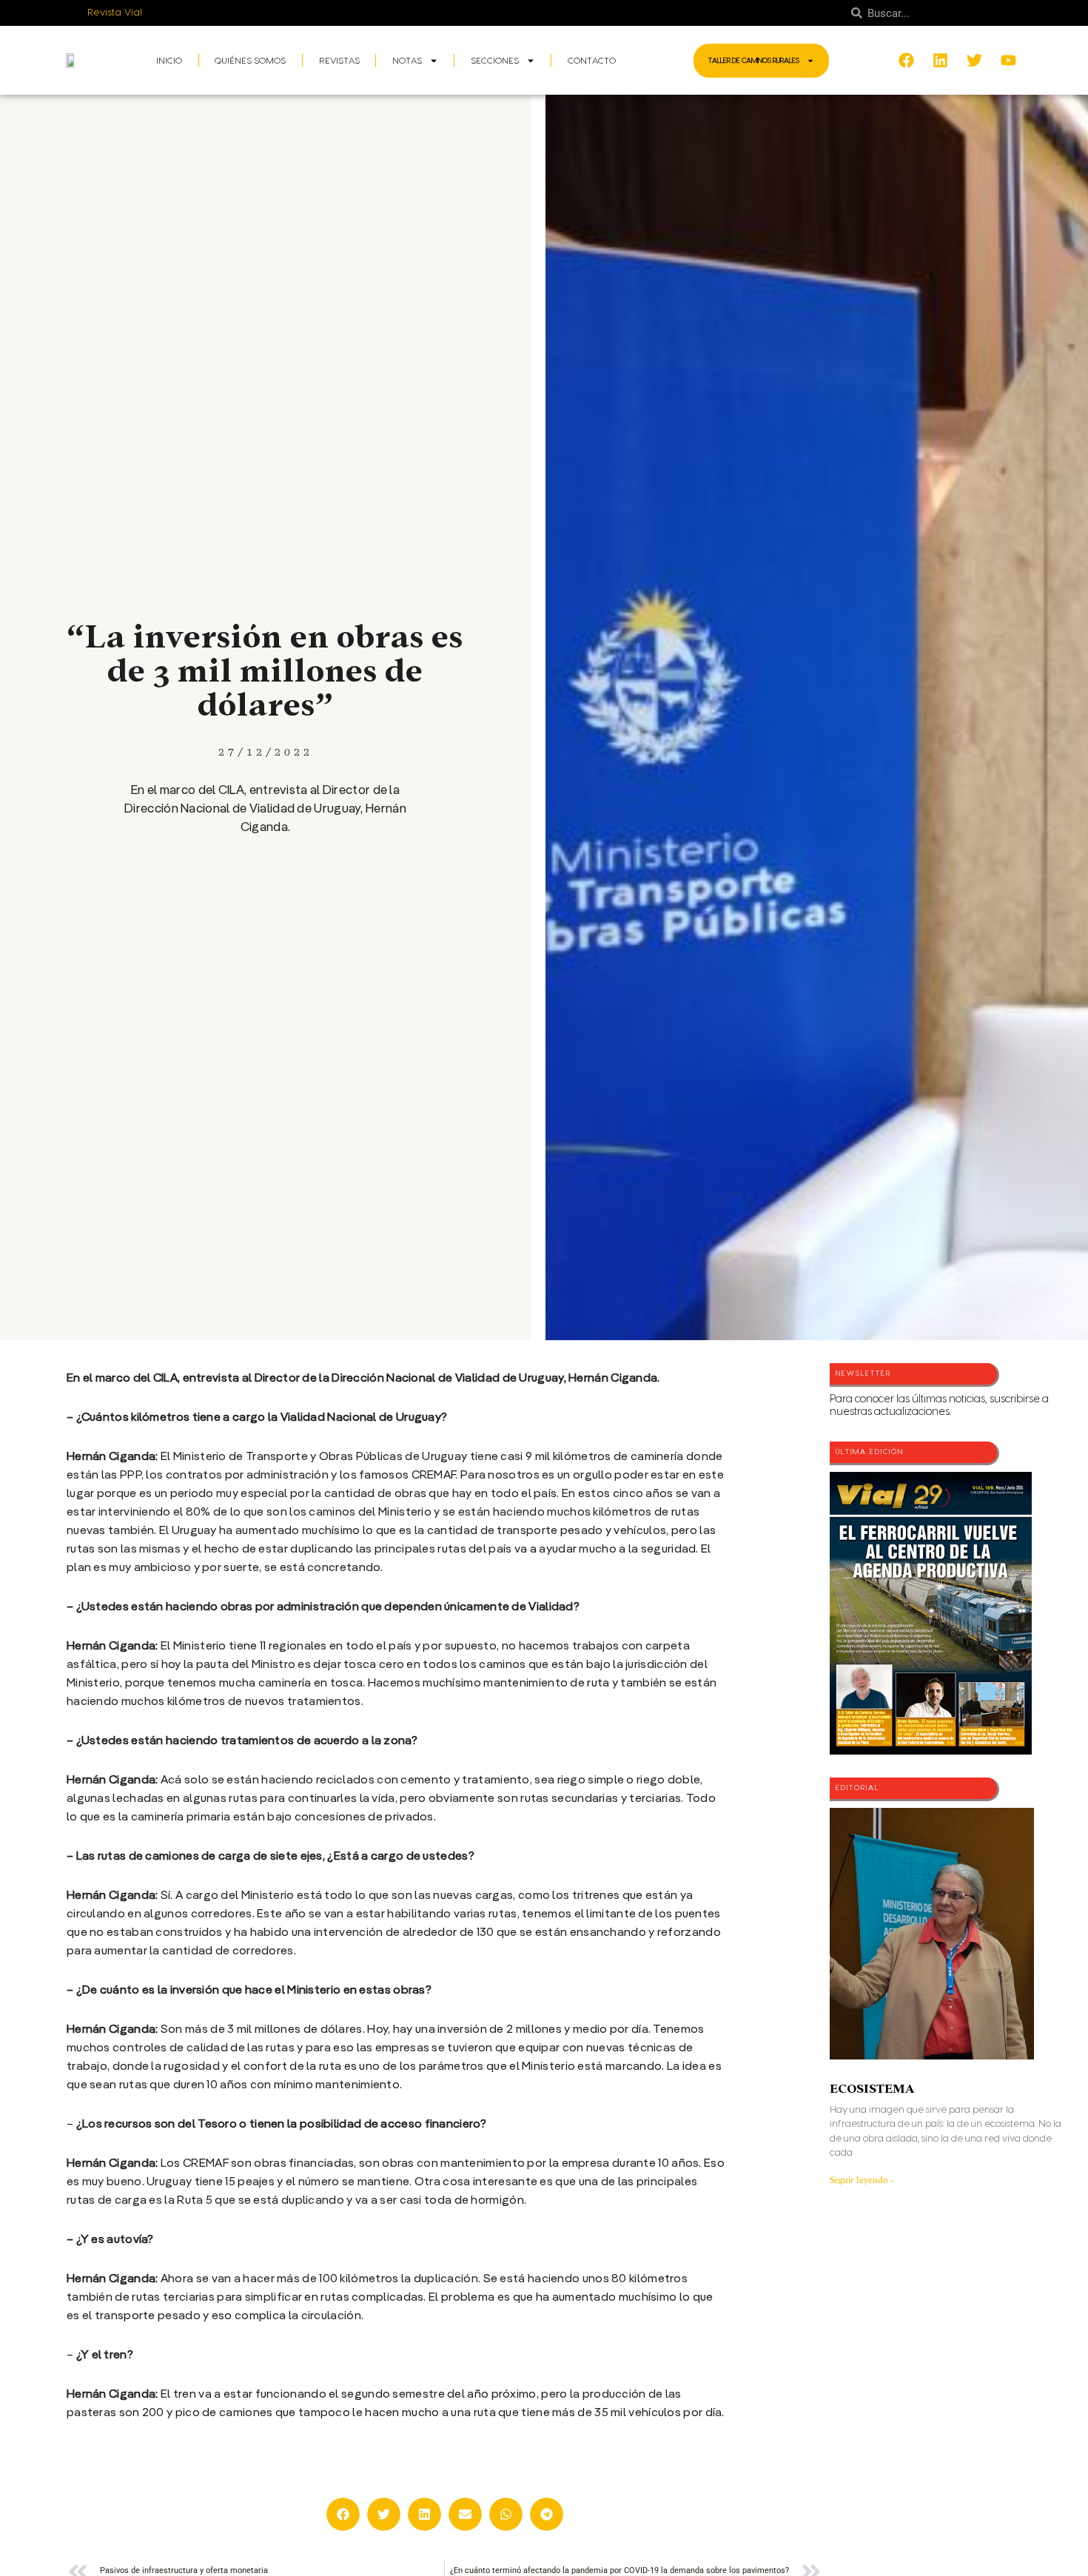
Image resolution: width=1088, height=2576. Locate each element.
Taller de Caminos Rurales (754, 61)
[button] (343, 2514)
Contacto (592, 61)
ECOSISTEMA (872, 2089)
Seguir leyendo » (862, 2180)
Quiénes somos (250, 61)
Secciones (495, 61)
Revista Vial (115, 13)
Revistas (339, 61)
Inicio (169, 61)
